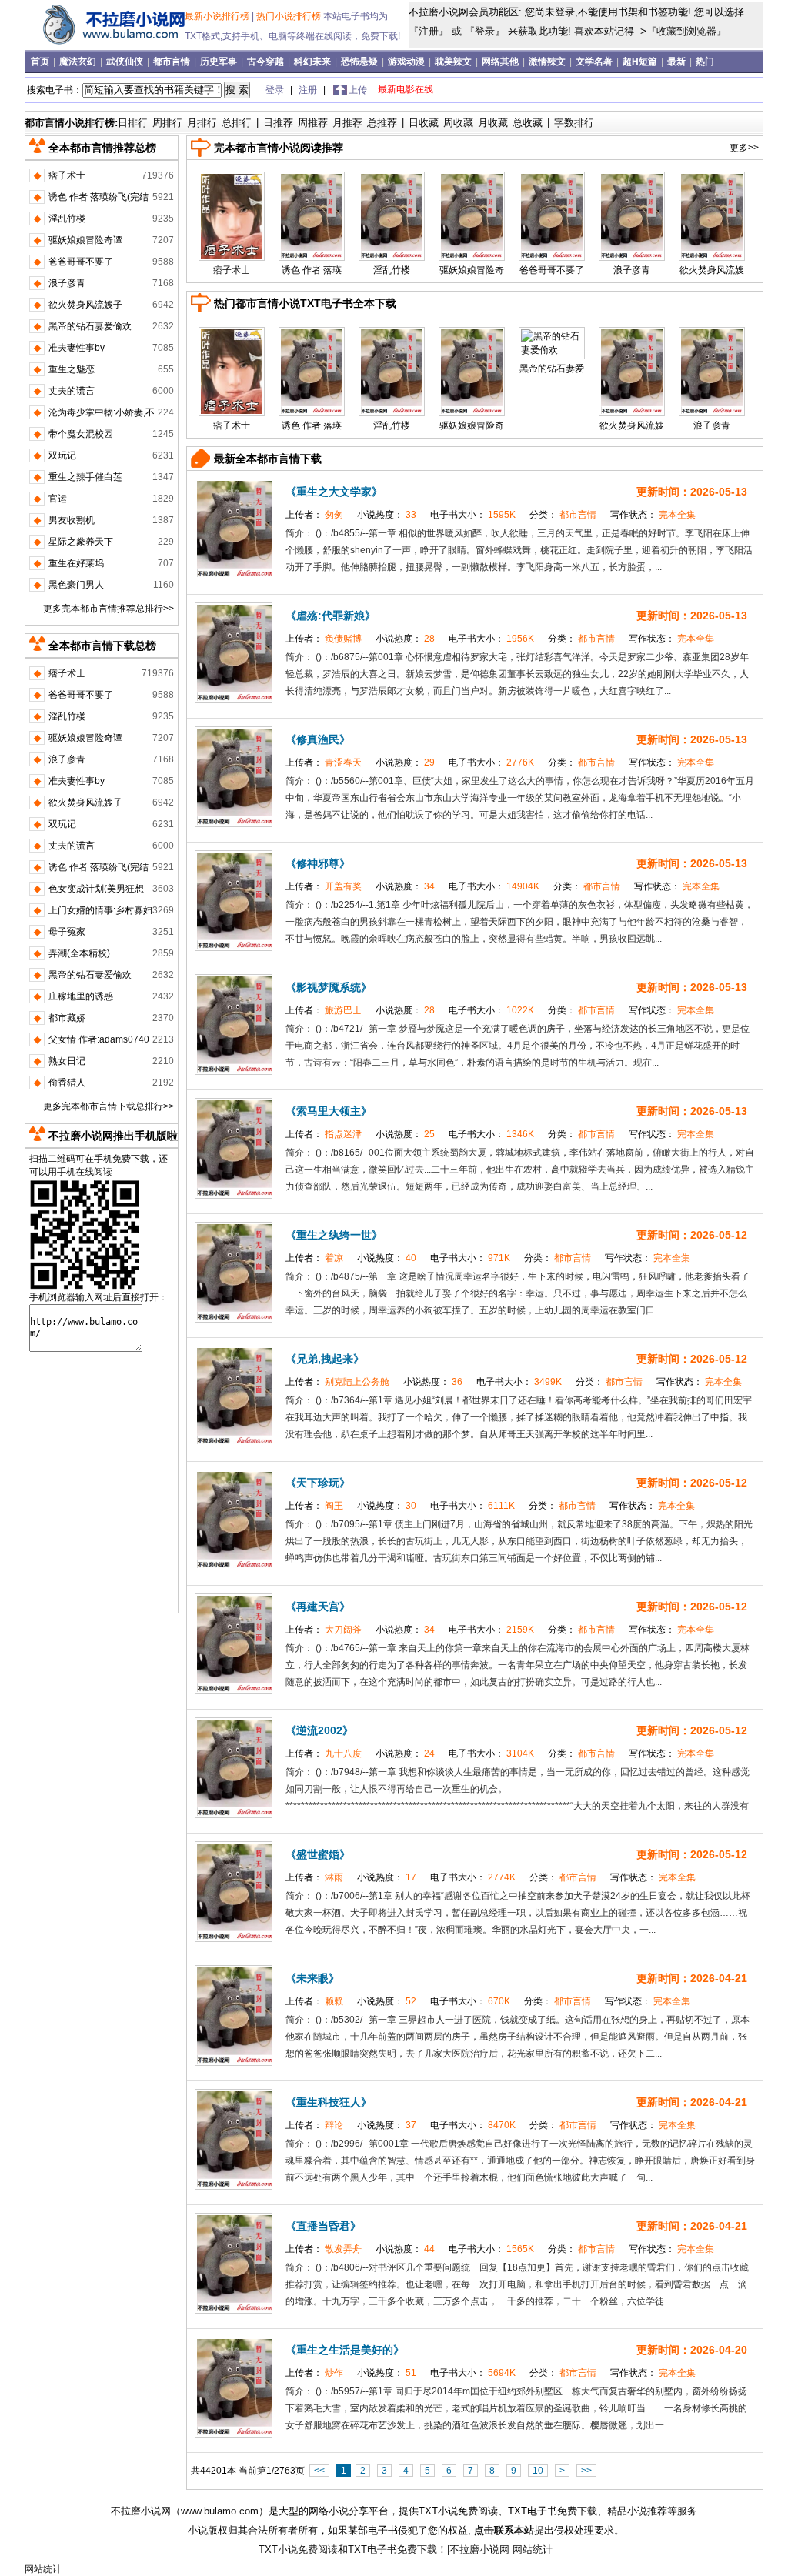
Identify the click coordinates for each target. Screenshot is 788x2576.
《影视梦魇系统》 (329, 987)
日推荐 (278, 123)
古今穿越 (267, 62)
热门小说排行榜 (290, 16)
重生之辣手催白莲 (85, 477)
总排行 (237, 123)
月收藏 (493, 123)
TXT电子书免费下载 (392, 2549)
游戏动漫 (407, 62)
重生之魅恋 (72, 369)
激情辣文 (548, 62)
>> (586, 2471)
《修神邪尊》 (318, 863)
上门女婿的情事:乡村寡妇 (100, 910)
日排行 (133, 123)
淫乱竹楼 (392, 270)
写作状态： (653, 515)
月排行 (202, 123)
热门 (705, 62)
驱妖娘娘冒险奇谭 (85, 240)
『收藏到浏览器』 (686, 31)
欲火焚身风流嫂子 (85, 305)
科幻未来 (314, 62)
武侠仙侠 (126, 62)
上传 (358, 90)
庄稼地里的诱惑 (81, 996)
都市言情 (173, 62)
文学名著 (595, 62)
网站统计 (533, 2549)
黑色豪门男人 (76, 585)
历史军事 (220, 62)
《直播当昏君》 (323, 2226)
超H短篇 (641, 62)
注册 (429, 31)
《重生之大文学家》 (334, 492)
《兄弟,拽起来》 (325, 1359)
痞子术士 (232, 270)
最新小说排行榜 (218, 16)
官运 (58, 499)
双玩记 (62, 455)
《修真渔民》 (318, 739)
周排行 (167, 123)
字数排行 (574, 123)
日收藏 (424, 123)
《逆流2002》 (319, 1730)
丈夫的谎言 (72, 391)
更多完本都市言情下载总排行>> (109, 1106)
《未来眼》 (312, 1978)
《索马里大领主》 (329, 1111)
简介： (301, 533)
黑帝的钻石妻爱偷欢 (90, 326)
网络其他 (501, 62)
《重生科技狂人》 (329, 2102)
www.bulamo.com (220, 2511)
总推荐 (382, 123)
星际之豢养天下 (81, 542)
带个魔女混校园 (81, 434)
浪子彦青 (632, 270)
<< (319, 2471)
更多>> (744, 148)
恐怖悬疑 (361, 62)
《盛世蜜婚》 (318, 1854)
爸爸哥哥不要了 (552, 270)
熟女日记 (67, 1061)
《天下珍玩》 (318, 1483)
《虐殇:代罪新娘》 (331, 616)
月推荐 (347, 123)
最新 (676, 62)
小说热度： (388, 515)
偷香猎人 (67, 1083)
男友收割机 (72, 520)
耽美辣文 (454, 62)
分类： (564, 515)
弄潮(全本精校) (79, 953)
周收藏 (458, 123)
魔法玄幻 (79, 62)
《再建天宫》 (318, 1607)
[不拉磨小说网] (107, 45)
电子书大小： (474, 515)
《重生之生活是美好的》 (345, 2350)
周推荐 (313, 123)
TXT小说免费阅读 (298, 2549)
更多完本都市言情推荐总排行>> (109, 609)
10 (538, 2471)
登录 (485, 31)
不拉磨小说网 (141, 2511)
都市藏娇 (67, 1018)
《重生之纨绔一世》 (334, 1235)
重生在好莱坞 (76, 563)
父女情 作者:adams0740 (99, 1039)
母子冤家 (67, 932)
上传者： (316, 515)
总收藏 (528, 123)
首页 (41, 62)
